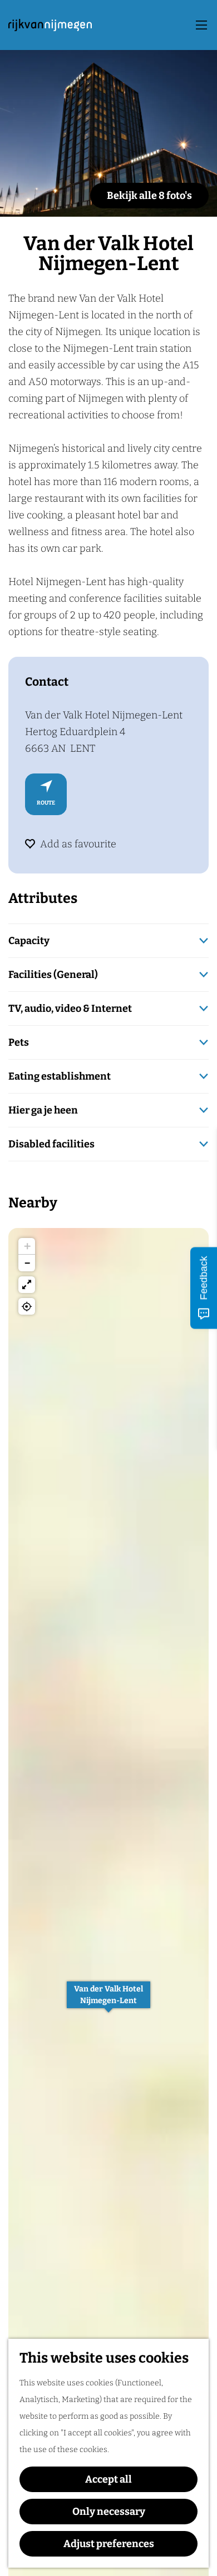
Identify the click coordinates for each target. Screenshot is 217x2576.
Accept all (108, 2479)
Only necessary (109, 2512)
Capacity (29, 941)
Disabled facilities (51, 1144)
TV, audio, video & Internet (70, 1009)
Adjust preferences (109, 2544)
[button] (108, 2001)
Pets (19, 1042)
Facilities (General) (53, 975)
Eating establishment (60, 1076)
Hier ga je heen (43, 1110)
